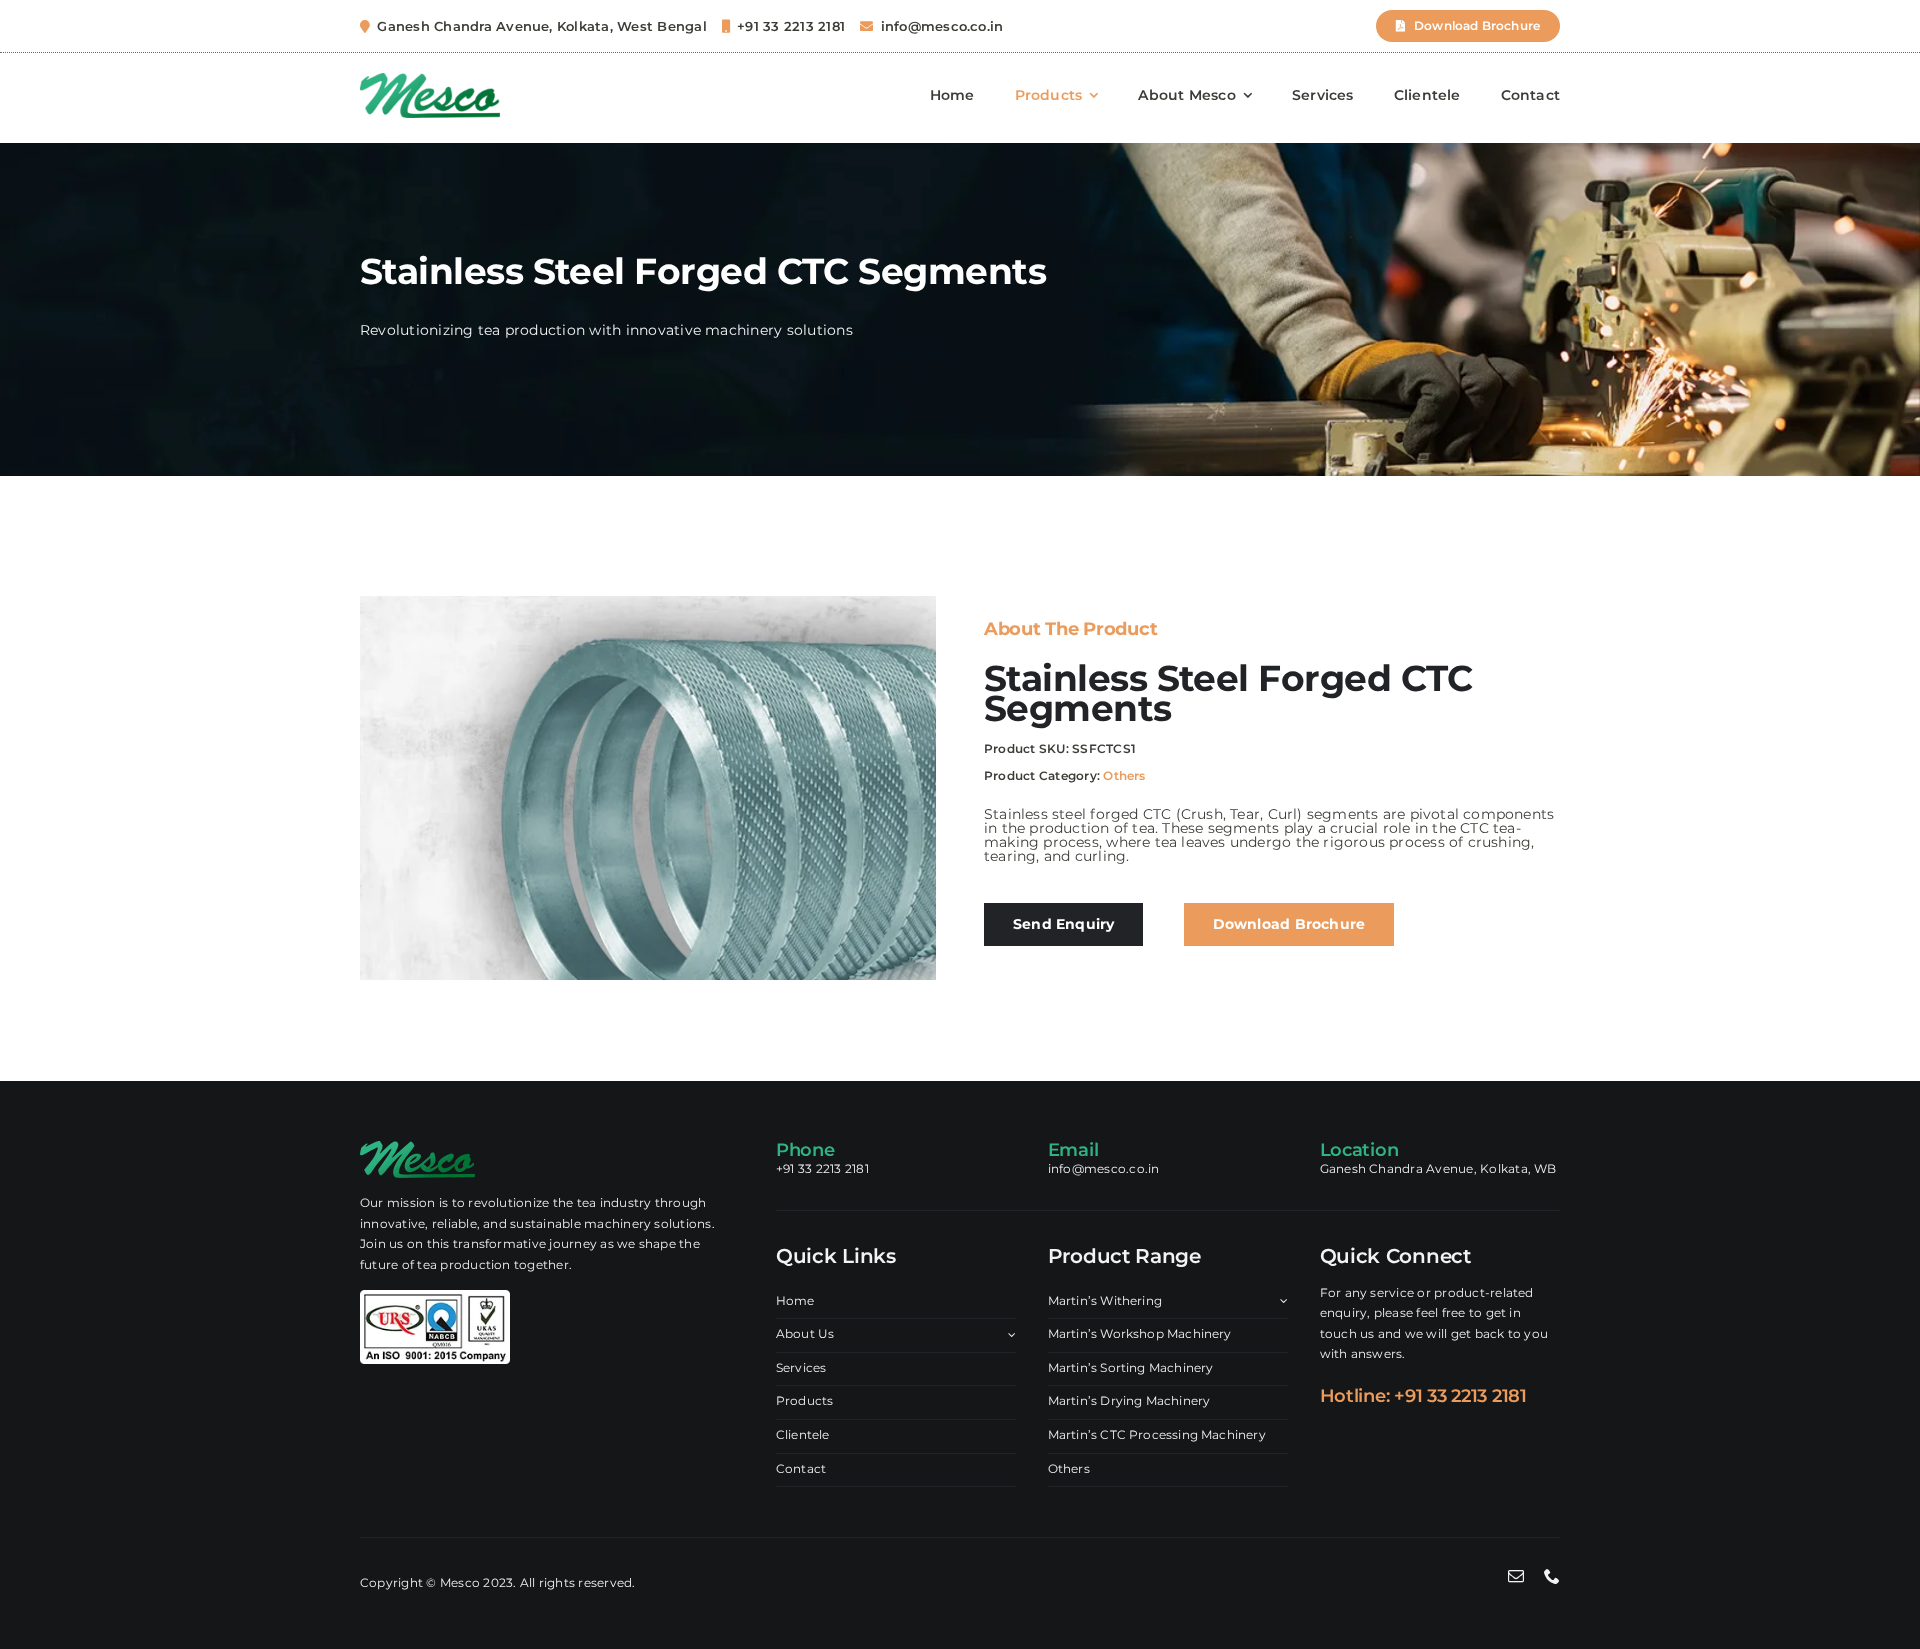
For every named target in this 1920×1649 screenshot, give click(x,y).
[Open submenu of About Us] (1009, 1335)
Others (1124, 775)
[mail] (1516, 1576)
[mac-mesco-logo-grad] (430, 80)
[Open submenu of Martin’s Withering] (1281, 1302)
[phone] (1552, 1576)
